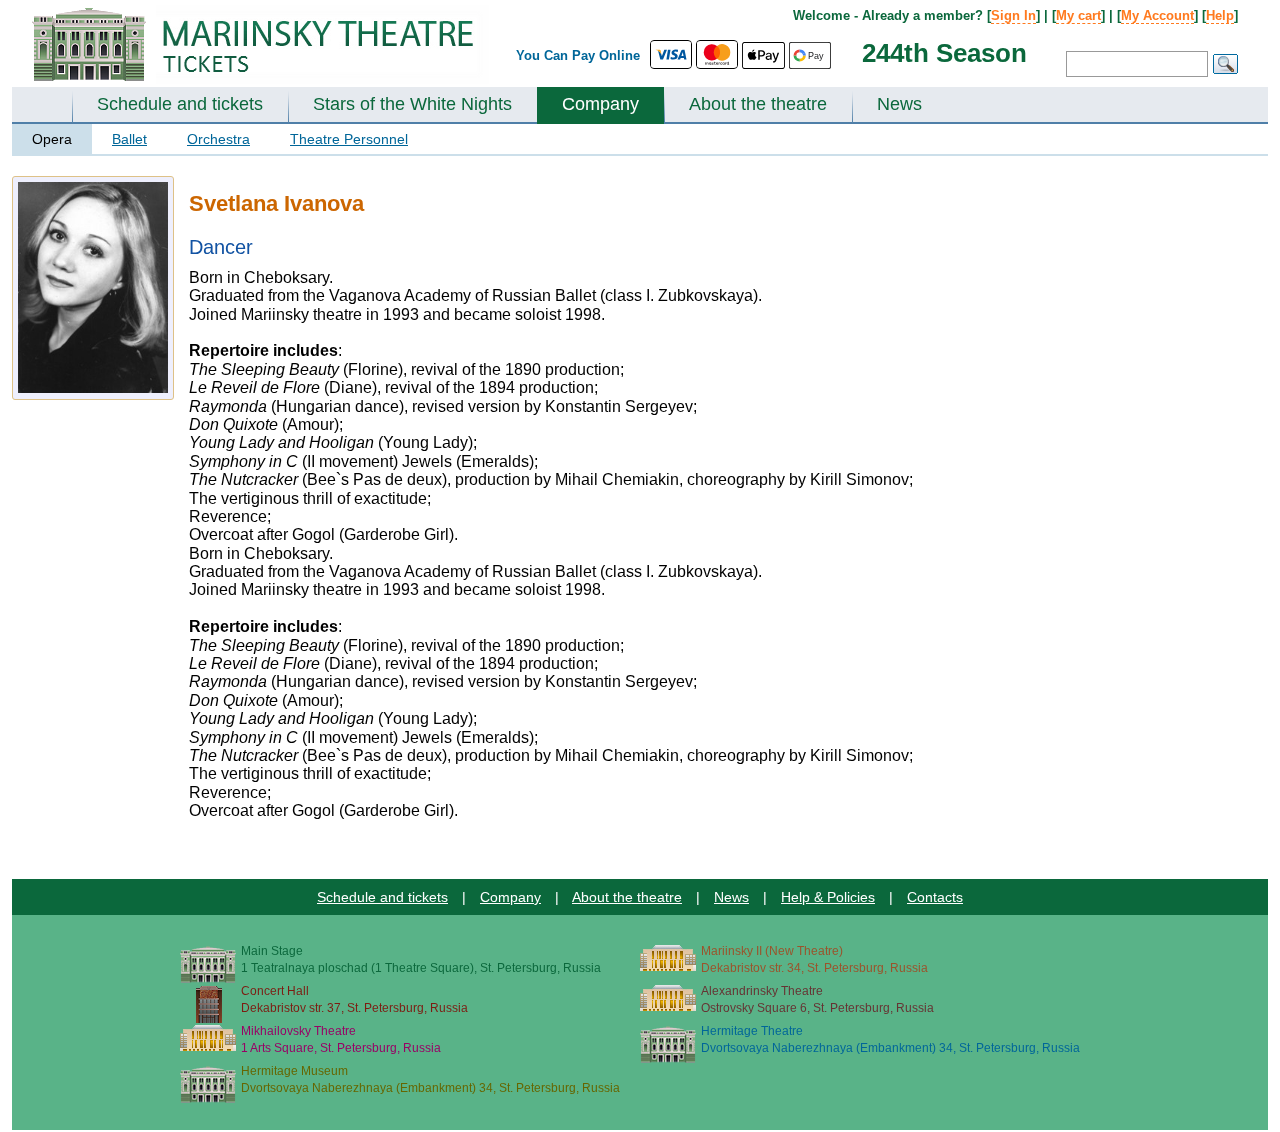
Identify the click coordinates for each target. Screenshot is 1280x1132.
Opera (52, 139)
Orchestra (218, 139)
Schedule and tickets (180, 104)
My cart (1078, 15)
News (899, 104)
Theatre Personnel (349, 139)
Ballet (129, 139)
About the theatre (758, 104)
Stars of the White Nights (412, 104)
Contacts (935, 897)
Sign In (1013, 15)
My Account (1157, 15)
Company (600, 104)
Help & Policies (828, 897)
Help (1220, 15)
